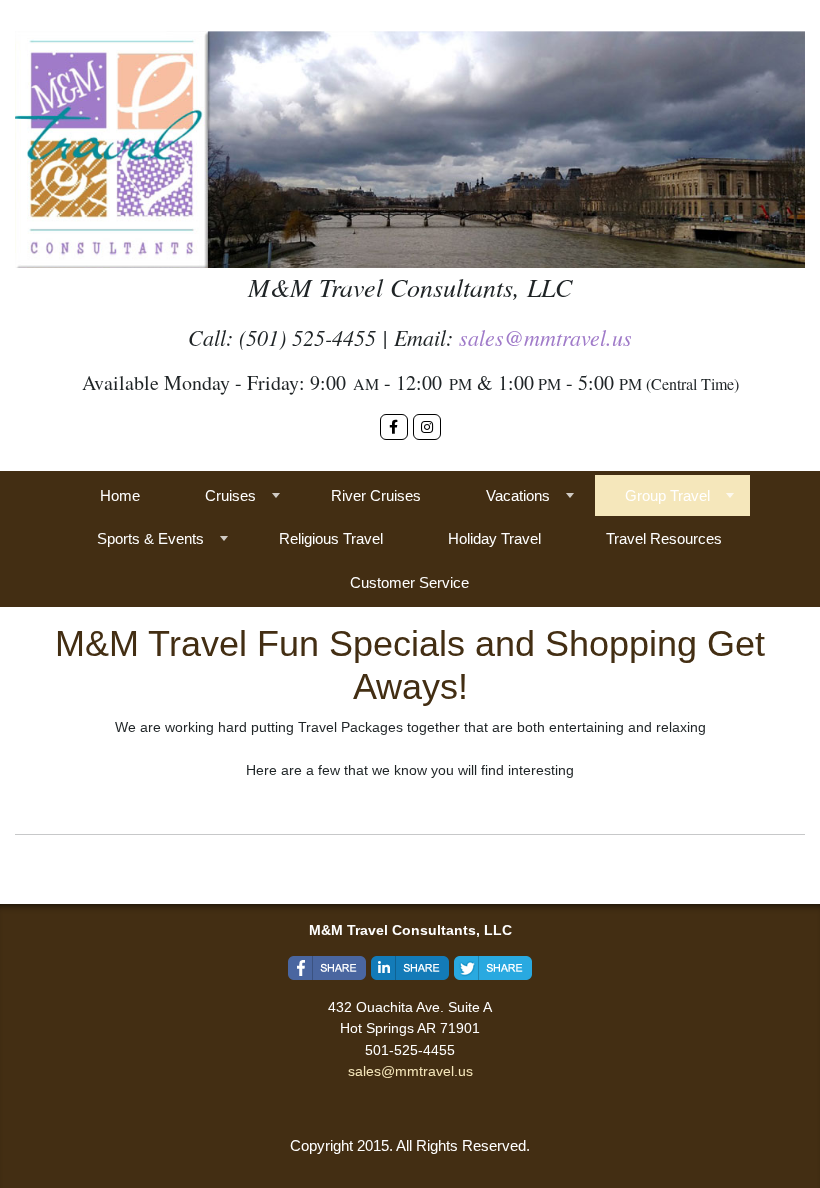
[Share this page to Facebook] (327, 968)
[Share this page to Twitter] (493, 968)
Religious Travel (331, 538)
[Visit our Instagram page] (427, 427)
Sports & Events (150, 538)
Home (120, 495)
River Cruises (376, 495)
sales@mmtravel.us (545, 337)
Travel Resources (664, 538)
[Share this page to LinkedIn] (410, 968)
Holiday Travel (494, 538)
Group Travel (667, 495)
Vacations (518, 495)
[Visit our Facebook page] (394, 427)
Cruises (230, 495)
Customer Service (409, 582)
